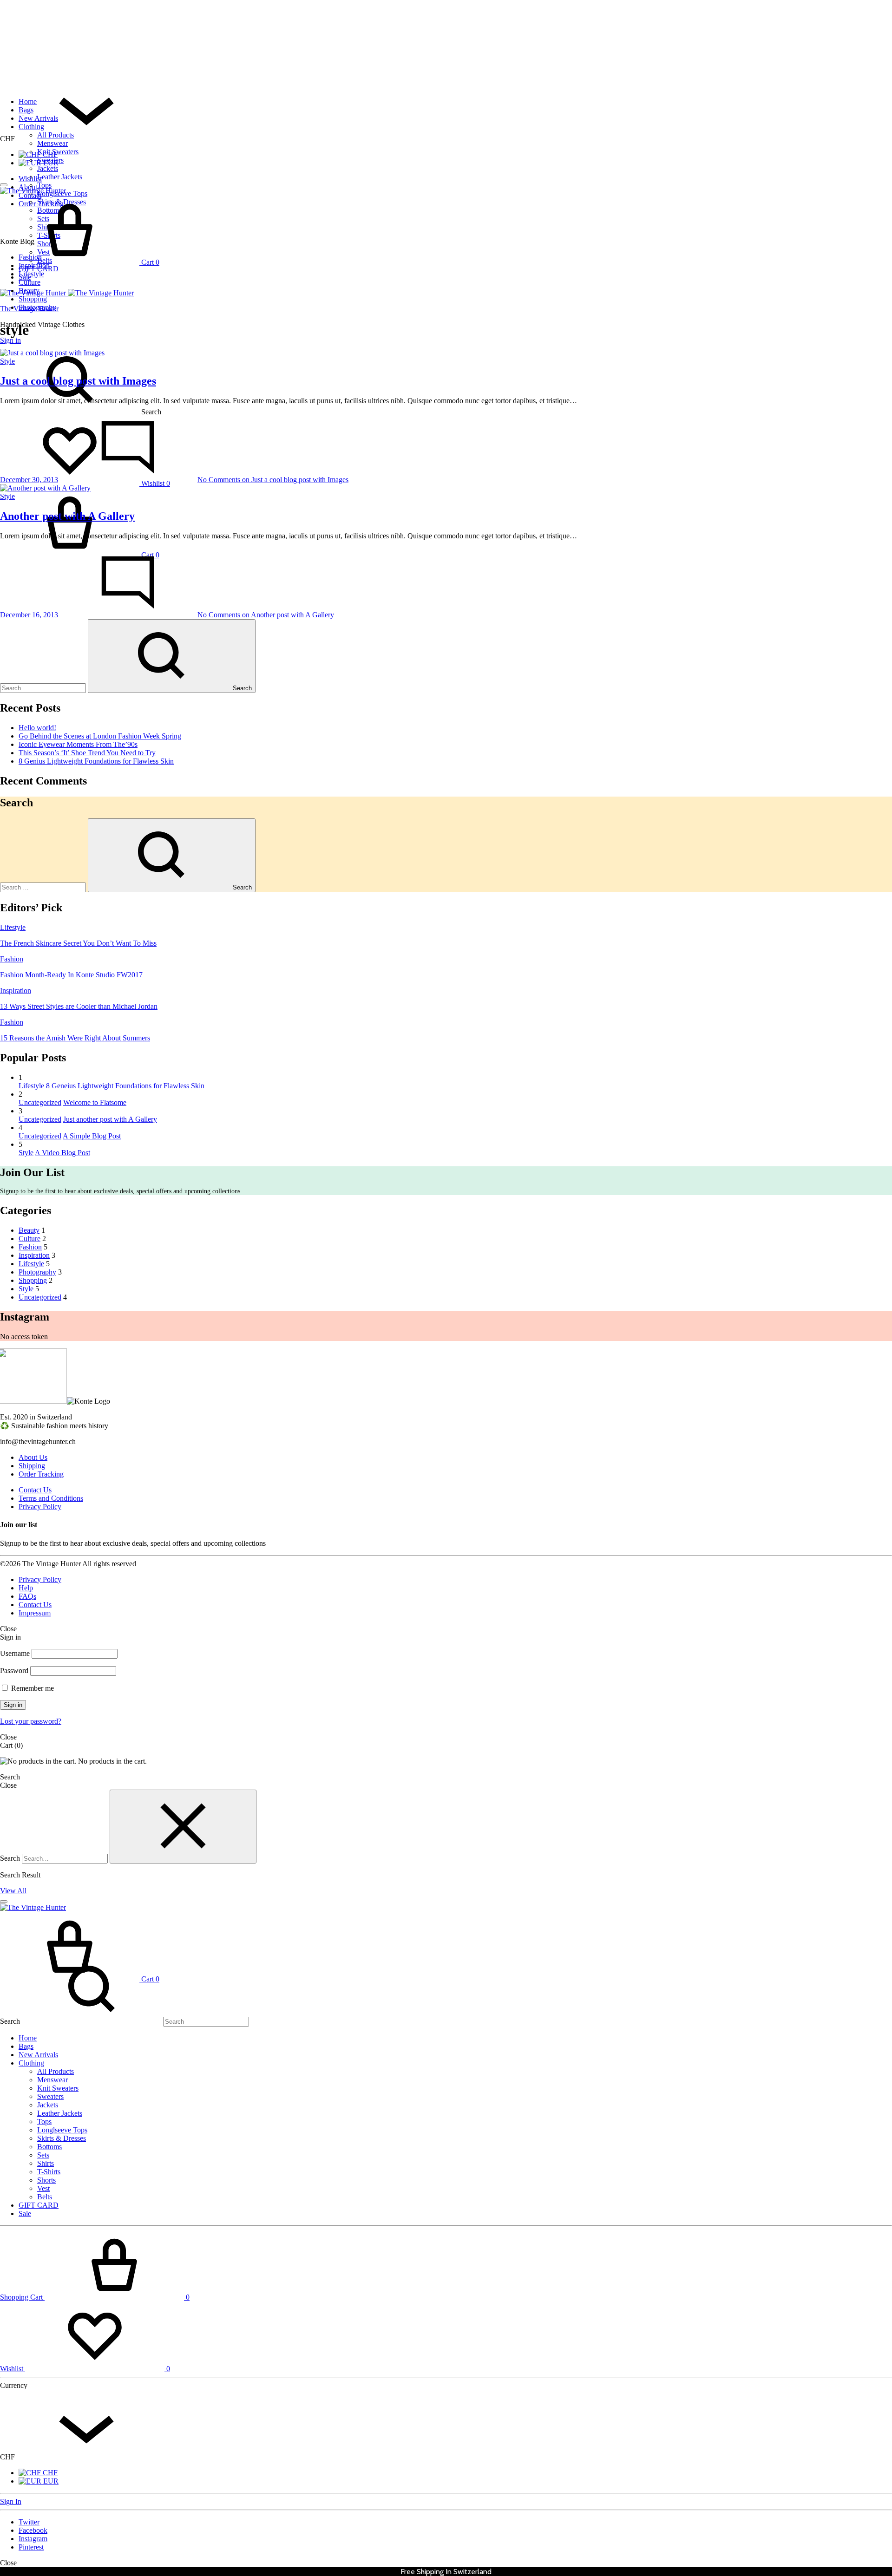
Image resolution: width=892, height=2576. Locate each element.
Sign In (11, 2501)
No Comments (273, 480)
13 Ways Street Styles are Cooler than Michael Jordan (79, 1006)
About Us (33, 1457)
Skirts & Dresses (62, 2138)
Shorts (46, 2180)
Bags (26, 110)
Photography (37, 307)
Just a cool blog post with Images (78, 381)
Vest (43, 2188)
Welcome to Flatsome (95, 1102)
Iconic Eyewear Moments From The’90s (78, 744)
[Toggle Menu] (4, 185)
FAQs (27, 1596)
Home (28, 101)
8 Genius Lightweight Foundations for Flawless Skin (96, 761)
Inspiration (34, 265)
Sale (25, 2213)
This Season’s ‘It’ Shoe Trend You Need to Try (87, 753)
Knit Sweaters (58, 152)
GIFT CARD (39, 2205)
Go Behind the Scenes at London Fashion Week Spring (100, 736)
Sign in (10, 340)
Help (26, 1588)
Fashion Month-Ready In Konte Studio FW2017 (71, 975)
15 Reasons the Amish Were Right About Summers (75, 1038)
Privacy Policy (40, 1507)
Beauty (29, 291)
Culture (30, 282)
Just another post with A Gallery (110, 1119)
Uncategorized (40, 1102)
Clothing (31, 127)
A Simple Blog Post (92, 1136)
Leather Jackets (60, 177)
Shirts (46, 2163)
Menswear (52, 143)
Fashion (30, 257)
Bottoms (49, 2147)
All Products (56, 135)
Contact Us (35, 1490)
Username (15, 1653)
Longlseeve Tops (62, 2130)
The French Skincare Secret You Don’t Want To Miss (78, 943)
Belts (45, 2197)
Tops (44, 185)
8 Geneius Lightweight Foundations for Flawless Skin (125, 1086)
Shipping (32, 1466)
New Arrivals (38, 118)
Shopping (33, 299)
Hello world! (37, 728)
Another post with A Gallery (67, 516)
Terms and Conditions (51, 1498)
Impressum (35, 1613)
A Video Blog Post (62, 1153)
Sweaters (50, 160)
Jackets (48, 168)
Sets (43, 2155)
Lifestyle (31, 274)
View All (13, 1891)
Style (7, 361)
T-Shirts (49, 2172)
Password (14, 1670)
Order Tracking (41, 1474)
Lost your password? (31, 1721)
